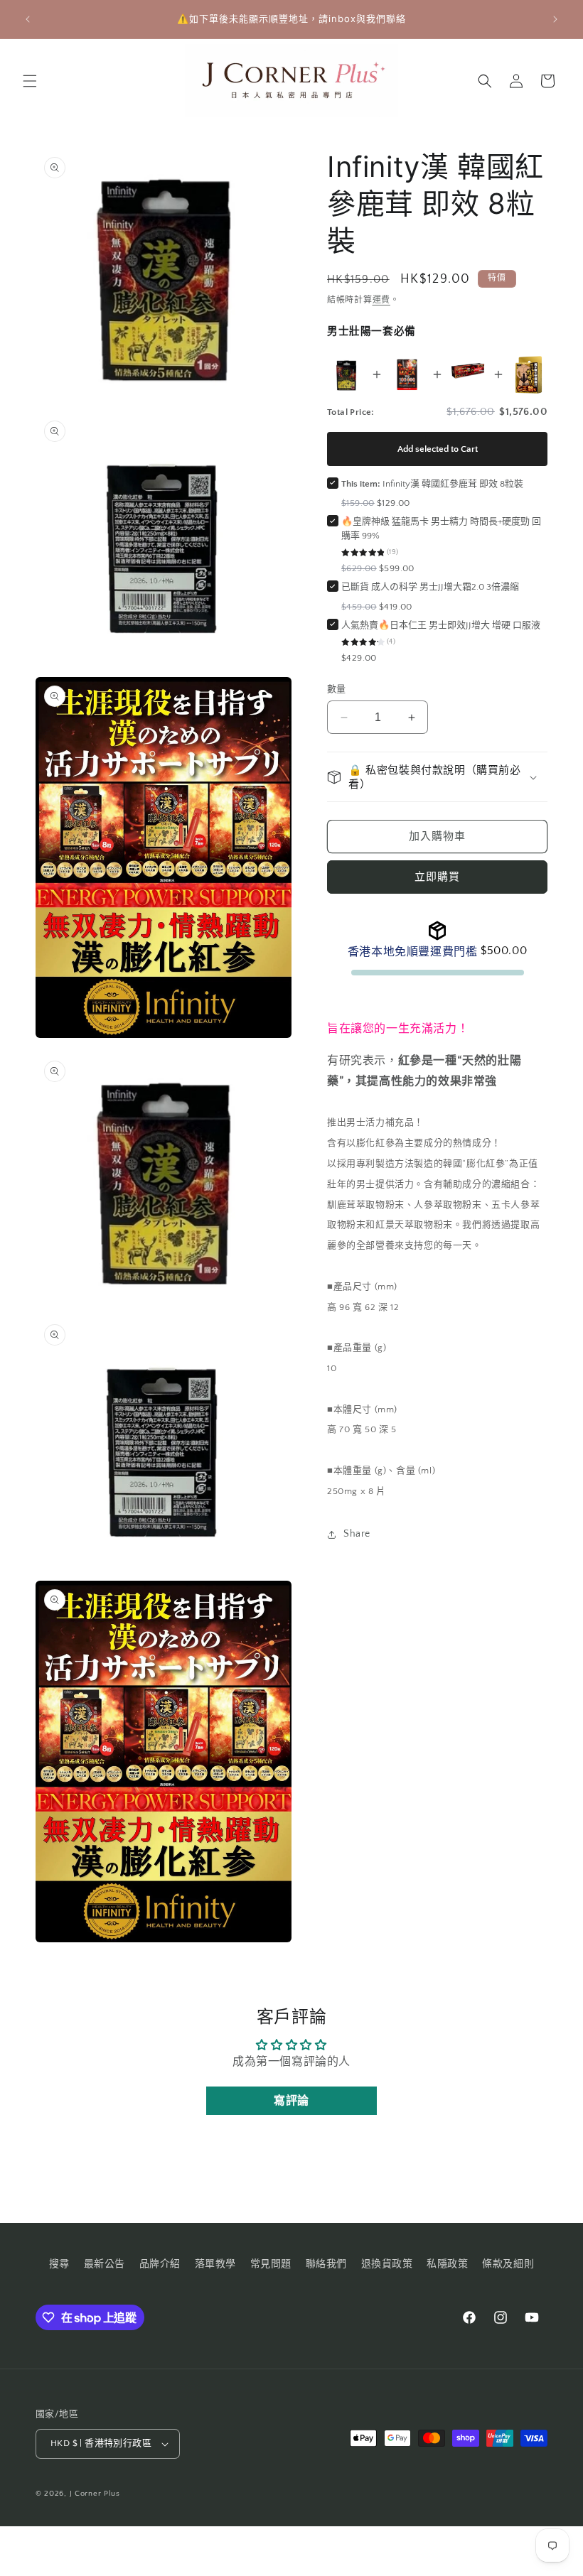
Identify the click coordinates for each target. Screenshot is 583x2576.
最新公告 (105, 2264)
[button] (30, 81)
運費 (381, 300)
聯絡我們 (326, 2264)
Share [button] (357, 1534)
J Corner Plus (95, 2494)
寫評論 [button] (291, 2101)
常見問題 (271, 2264)
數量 (337, 689)
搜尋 (59, 2264)
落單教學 (215, 2264)
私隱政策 (447, 2264)
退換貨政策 (387, 2264)
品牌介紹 (160, 2264)
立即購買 (437, 877)
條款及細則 (508, 2264)
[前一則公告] (28, 19)
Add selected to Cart (438, 449)
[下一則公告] (555, 19)
